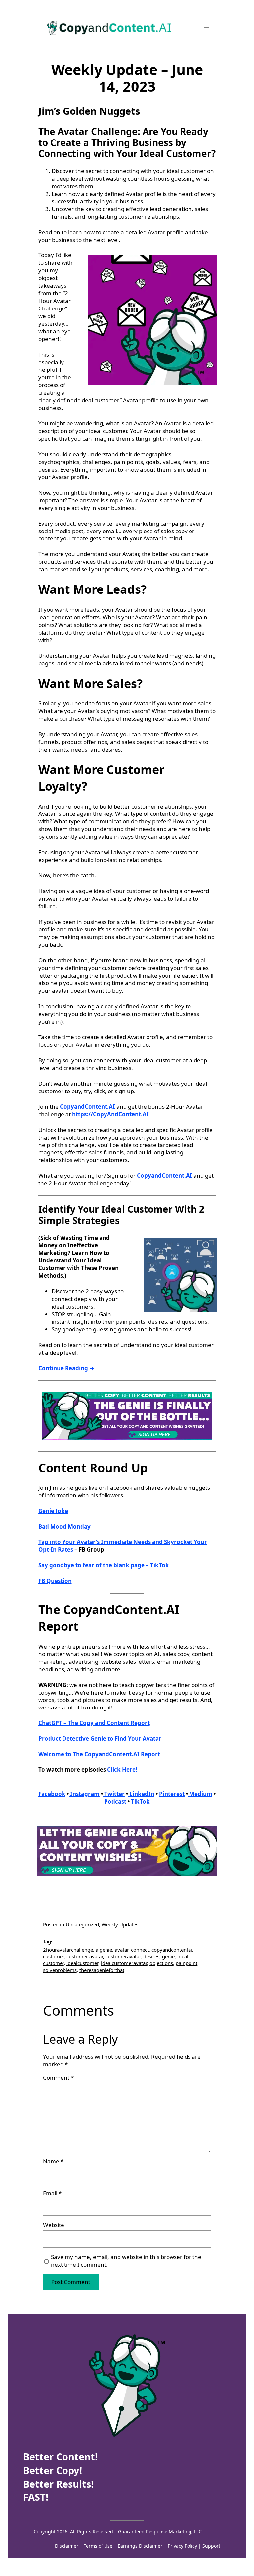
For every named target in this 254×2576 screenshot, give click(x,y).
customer (53, 1956)
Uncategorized (82, 1924)
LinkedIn (141, 1794)
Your (200, 1542)
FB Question (55, 1581)
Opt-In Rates (56, 1550)
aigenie (104, 1950)
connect (140, 1950)
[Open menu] (206, 29)
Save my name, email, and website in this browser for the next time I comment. (126, 2261)
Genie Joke (53, 1511)
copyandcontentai (172, 1950)
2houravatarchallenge (68, 1950)
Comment (58, 2077)
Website (54, 2225)
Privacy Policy (182, 2546)
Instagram (84, 1794)
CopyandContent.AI (87, 1107)
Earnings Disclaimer (140, 2546)
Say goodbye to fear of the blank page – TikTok (104, 1565)
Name (53, 2161)
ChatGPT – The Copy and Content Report (94, 1723)
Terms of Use (98, 2546)
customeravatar (123, 1956)
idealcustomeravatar (124, 1963)
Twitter (114, 1794)
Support (211, 2546)
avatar (122, 1950)
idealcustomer (82, 1963)
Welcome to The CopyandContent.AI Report (99, 1754)
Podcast (116, 1801)
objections (161, 1963)
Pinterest (172, 1794)
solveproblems (60, 1970)
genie (168, 1956)
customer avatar (85, 1956)
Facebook (52, 1794)
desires (151, 1956)
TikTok (140, 1801)
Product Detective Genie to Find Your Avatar (100, 1738)
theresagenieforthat (102, 1970)
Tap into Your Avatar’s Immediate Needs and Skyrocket (115, 1542)
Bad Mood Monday (64, 1526)
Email (52, 2193)
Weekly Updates (120, 1924)
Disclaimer (67, 2546)
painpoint (187, 1963)
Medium (200, 1794)
